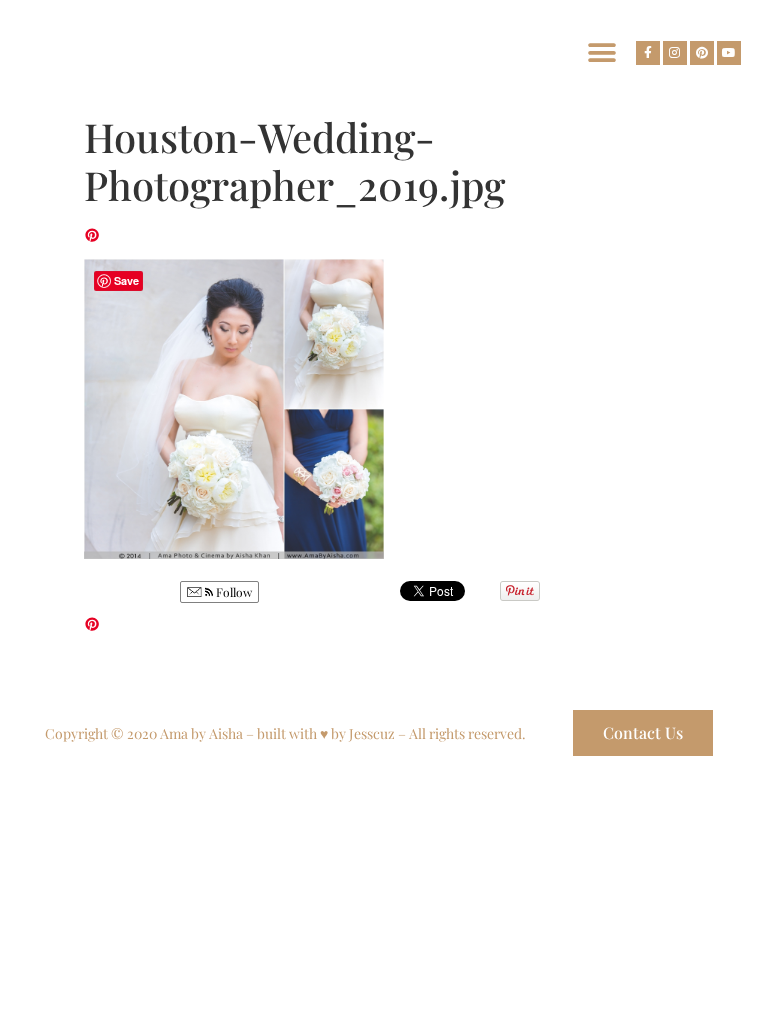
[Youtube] (729, 53)
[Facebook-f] (648, 53)
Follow (232, 592)
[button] (601, 52)
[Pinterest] (702, 53)
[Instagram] (675, 53)
